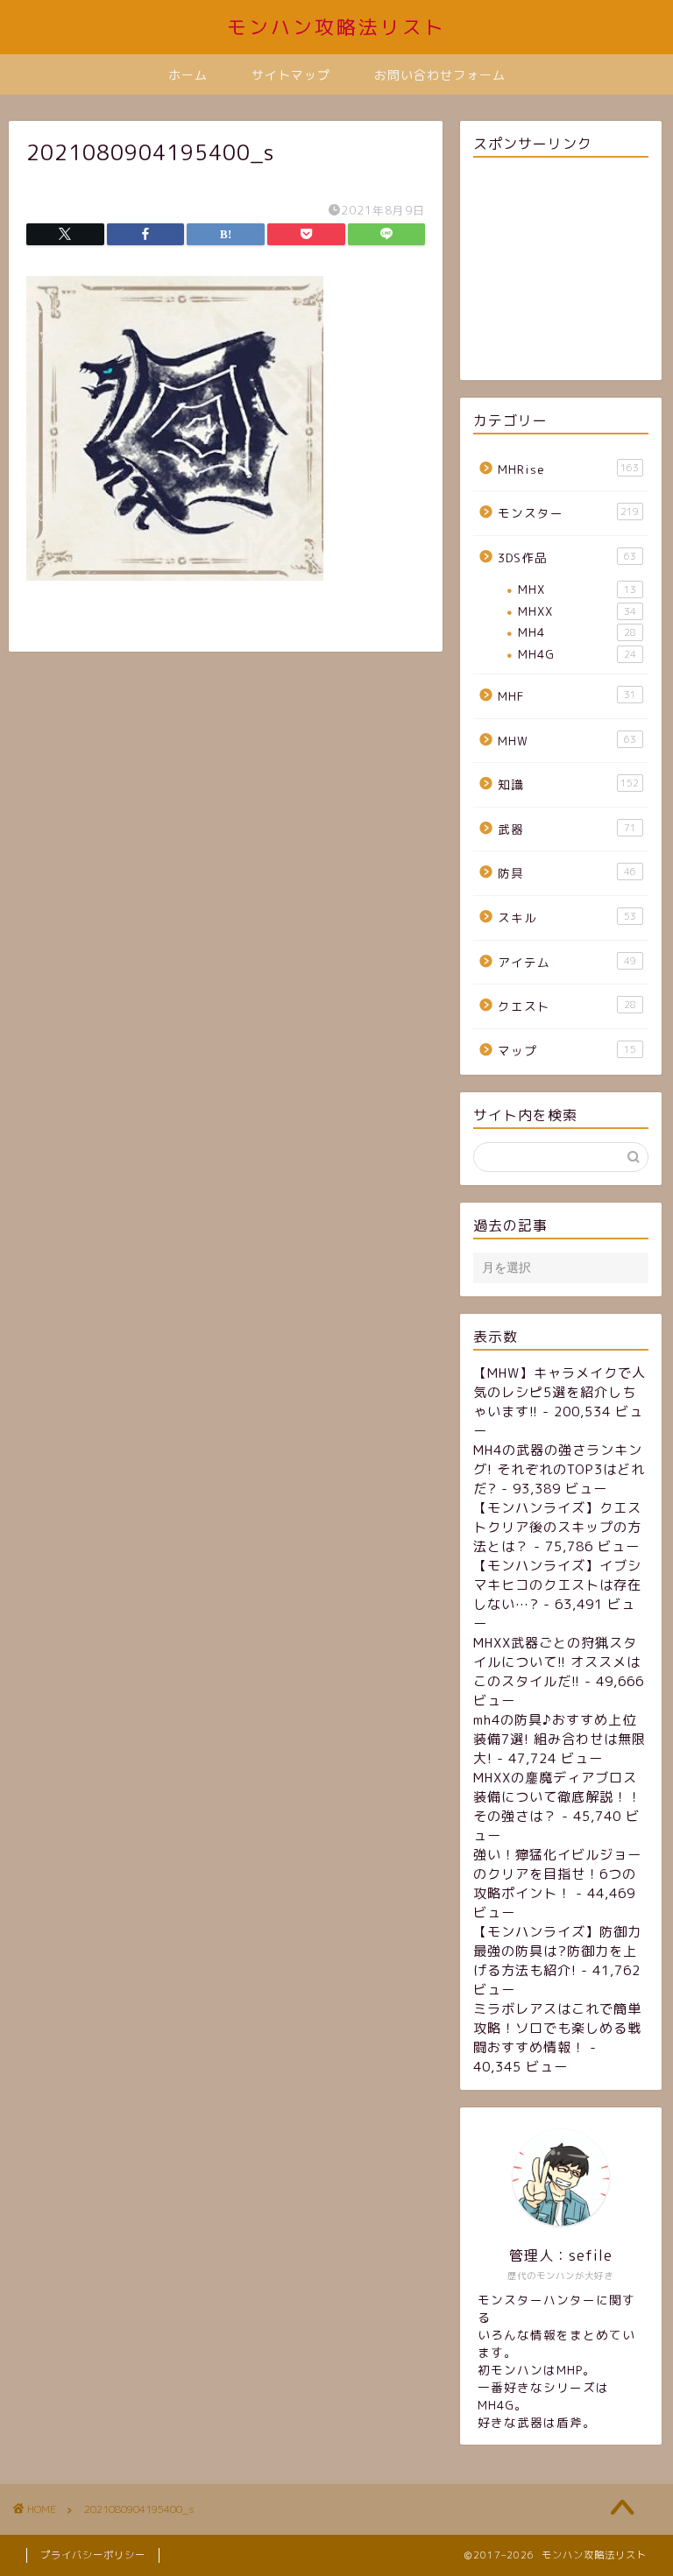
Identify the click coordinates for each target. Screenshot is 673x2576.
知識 (568, 784)
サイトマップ (291, 75)
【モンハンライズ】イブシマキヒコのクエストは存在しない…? (557, 1585)
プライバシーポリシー (93, 2555)
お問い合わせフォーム (440, 75)
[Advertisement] (560, 272)
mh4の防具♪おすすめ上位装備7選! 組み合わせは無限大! (560, 1739)
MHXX (577, 611)
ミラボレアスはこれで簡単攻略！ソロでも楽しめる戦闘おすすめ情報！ (557, 2028)
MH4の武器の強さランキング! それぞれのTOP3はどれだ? (559, 1469)
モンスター (568, 513)
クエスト (567, 1006)
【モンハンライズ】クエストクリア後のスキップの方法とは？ (557, 1527)
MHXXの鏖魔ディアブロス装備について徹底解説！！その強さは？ (557, 1797)
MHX (577, 589)
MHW (567, 741)
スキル (567, 917)
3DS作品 (567, 558)
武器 (567, 829)
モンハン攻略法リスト (336, 27)
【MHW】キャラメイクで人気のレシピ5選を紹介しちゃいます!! (560, 1392)
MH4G (577, 654)
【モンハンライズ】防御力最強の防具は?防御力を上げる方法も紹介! (557, 1951)
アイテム (567, 962)
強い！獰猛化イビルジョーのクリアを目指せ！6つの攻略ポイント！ (557, 1874)
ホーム (188, 75)
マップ (567, 1051)
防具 (567, 873)
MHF (567, 696)
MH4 (577, 632)
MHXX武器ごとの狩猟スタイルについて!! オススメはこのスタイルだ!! (557, 1662)
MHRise (568, 469)
